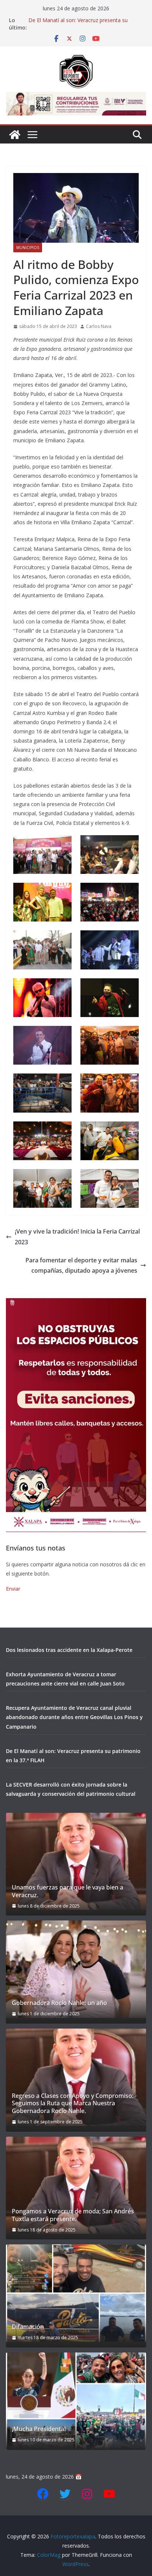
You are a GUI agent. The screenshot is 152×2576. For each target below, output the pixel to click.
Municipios (28, 248)
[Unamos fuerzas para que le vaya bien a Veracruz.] (76, 1861)
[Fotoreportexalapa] (15, 135)
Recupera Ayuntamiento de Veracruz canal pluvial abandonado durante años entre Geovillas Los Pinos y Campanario (74, 1717)
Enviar (13, 1589)
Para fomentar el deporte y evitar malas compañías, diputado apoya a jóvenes (81, 1265)
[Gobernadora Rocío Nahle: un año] (76, 1969)
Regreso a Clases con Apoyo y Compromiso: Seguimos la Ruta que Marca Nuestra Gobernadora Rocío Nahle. (73, 2103)
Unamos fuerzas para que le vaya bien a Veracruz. (68, 1891)
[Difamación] (76, 2293)
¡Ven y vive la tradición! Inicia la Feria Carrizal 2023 (77, 1237)
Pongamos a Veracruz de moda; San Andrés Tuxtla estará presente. (73, 2215)
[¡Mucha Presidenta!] (76, 2401)
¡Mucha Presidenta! (39, 2429)
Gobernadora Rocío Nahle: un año (59, 2003)
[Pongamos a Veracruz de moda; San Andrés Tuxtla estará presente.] (76, 2185)
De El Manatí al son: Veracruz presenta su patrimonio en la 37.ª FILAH (78, 24)
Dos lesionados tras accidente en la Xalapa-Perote (69, 1650)
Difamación (28, 2327)
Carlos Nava (99, 326)
